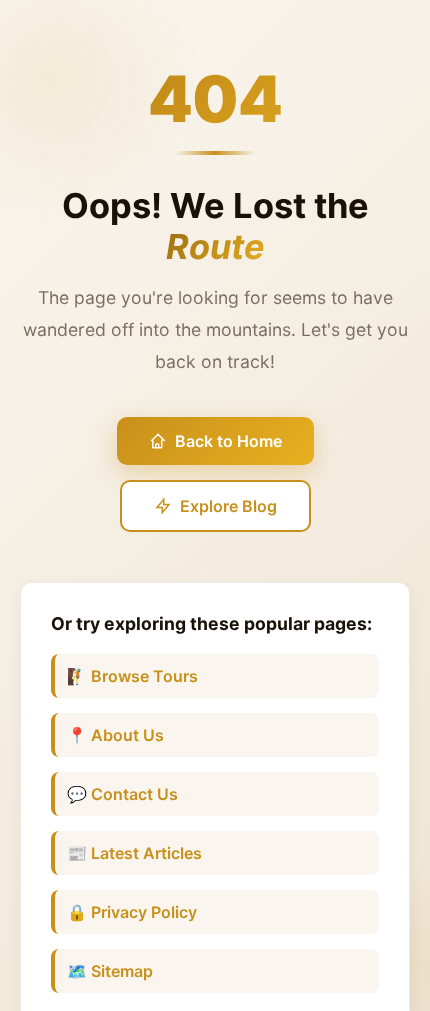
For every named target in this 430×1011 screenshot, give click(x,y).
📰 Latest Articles (134, 853)
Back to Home (228, 441)
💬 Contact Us (122, 794)
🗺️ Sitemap (110, 971)
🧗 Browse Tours (132, 676)
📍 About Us (115, 735)
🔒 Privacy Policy (132, 912)
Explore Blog (228, 506)
